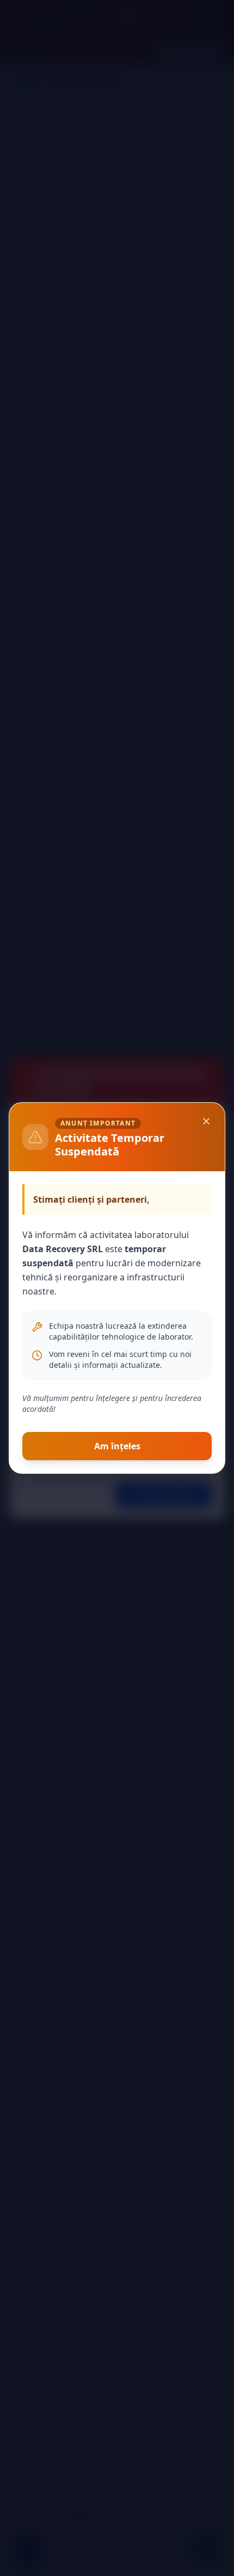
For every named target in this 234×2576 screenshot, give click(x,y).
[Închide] (206, 1121)
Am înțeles (117, 1446)
